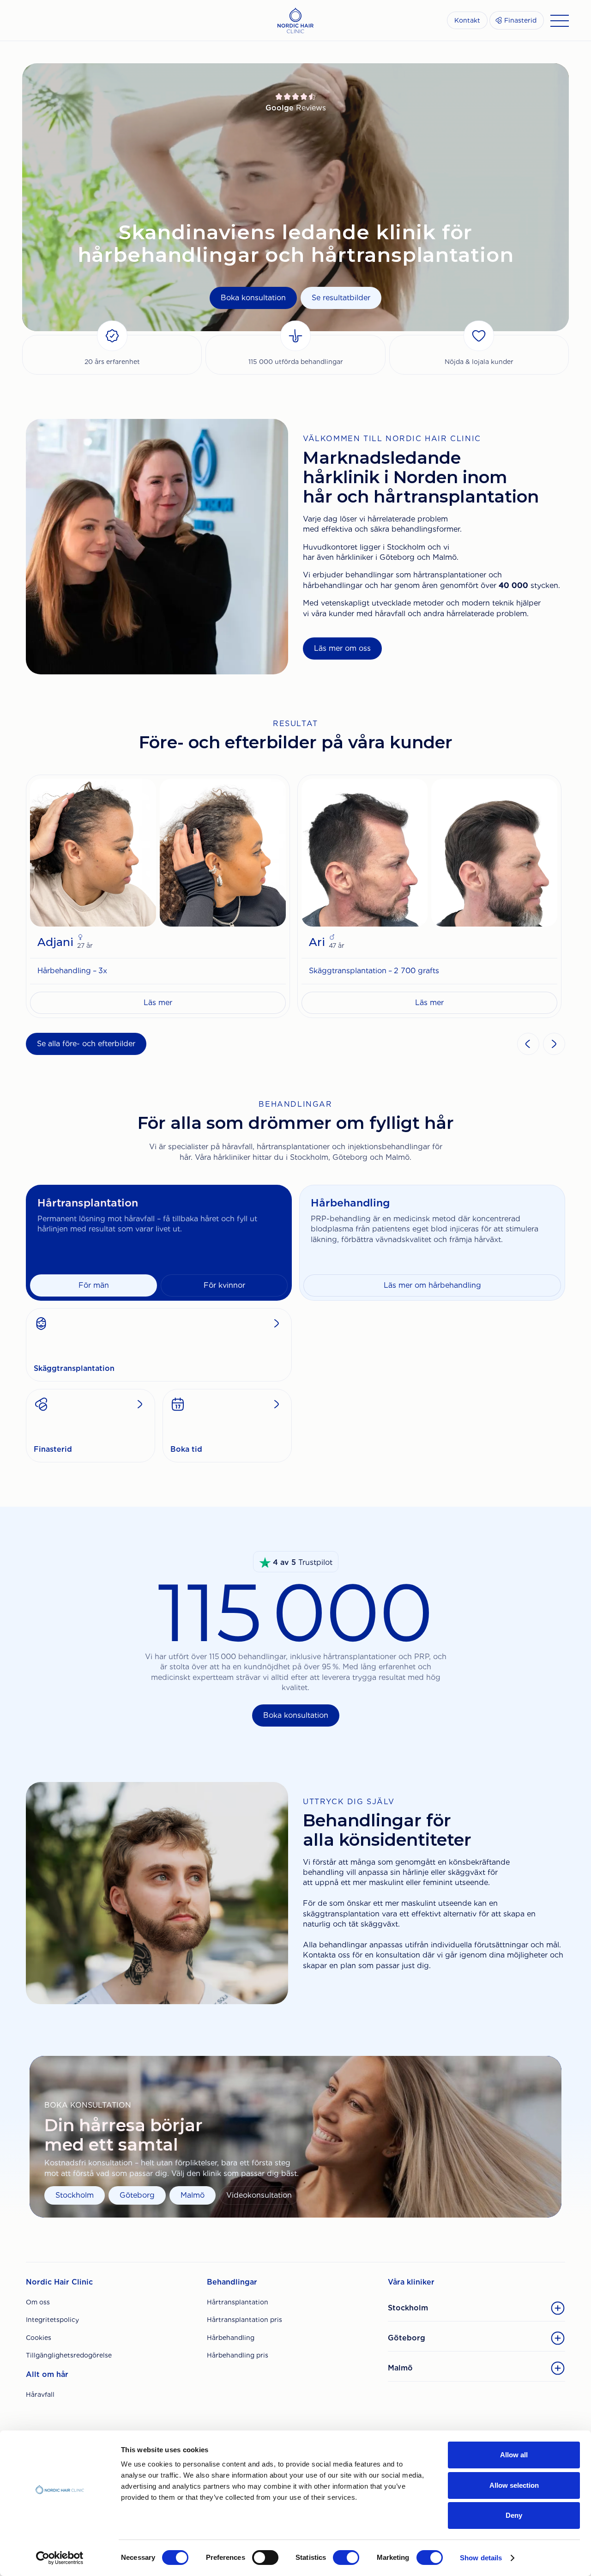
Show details (481, 2558)
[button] (528, 1044)
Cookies (39, 2338)
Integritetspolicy (52, 2320)
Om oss (38, 2302)
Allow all (514, 2455)
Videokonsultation (259, 2195)
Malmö (193, 2195)
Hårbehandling (231, 2338)
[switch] (265, 2558)
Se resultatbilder (341, 298)
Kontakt (467, 20)
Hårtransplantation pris (244, 2320)
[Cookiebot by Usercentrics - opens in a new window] (60, 2558)
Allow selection (514, 2485)
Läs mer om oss (342, 648)
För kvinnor (224, 1285)
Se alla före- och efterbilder (86, 1044)
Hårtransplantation (238, 2302)
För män (94, 1285)
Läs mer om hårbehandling (432, 1285)
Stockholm (75, 2195)
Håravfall (40, 2394)
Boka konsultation (253, 298)
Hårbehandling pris (238, 2355)
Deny (514, 2515)
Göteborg (137, 2195)
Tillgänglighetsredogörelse (69, 2355)
